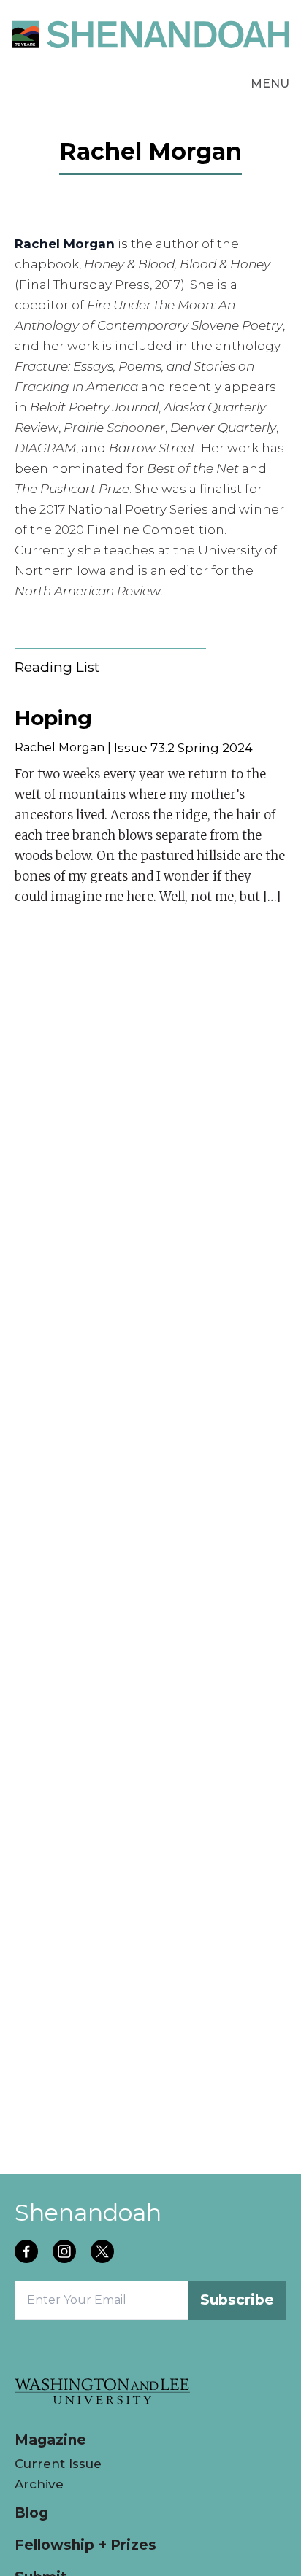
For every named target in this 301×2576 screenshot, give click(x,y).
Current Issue (58, 2464)
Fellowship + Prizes (85, 2545)
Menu (270, 84)
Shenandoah (88, 2212)
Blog (31, 2513)
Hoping (53, 718)
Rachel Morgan (60, 747)
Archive (39, 2484)
